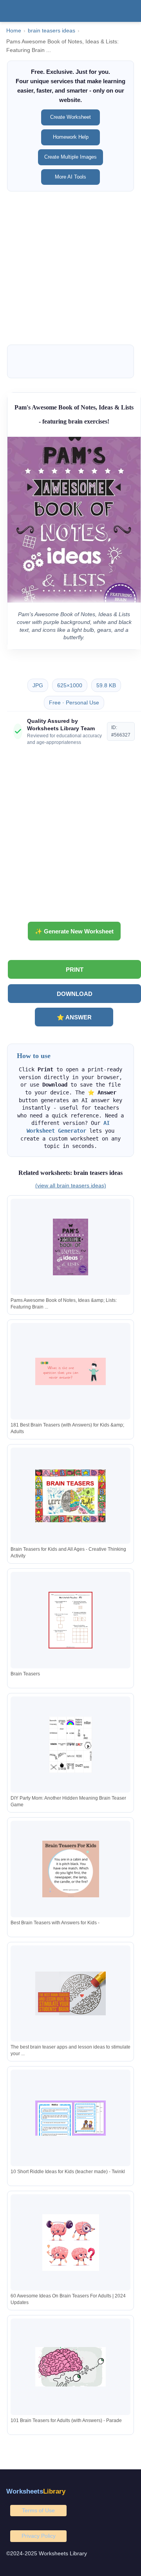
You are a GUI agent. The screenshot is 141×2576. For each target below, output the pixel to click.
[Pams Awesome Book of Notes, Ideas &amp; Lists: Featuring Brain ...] (70, 1247)
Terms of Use (38, 2510)
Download (75, 994)
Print (75, 970)
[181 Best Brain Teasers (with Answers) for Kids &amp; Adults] (70, 1371)
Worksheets (36, 2491)
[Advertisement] (70, 268)
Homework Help (71, 137)
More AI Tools (70, 177)
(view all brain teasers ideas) (71, 1185)
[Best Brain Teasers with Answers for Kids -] (70, 1869)
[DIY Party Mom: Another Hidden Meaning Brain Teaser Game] (70, 1745)
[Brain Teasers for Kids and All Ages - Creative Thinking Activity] (70, 1496)
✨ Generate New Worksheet (74, 931)
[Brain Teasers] (70, 1620)
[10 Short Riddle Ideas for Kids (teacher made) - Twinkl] (70, 2118)
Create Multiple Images (70, 157)
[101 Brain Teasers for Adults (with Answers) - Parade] (70, 2367)
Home (14, 31)
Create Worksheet (70, 117)
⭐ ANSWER (74, 1017)
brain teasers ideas (52, 31)
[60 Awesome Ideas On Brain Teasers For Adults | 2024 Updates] (70, 2243)
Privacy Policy (39, 2536)
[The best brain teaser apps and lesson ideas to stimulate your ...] (70, 1994)
